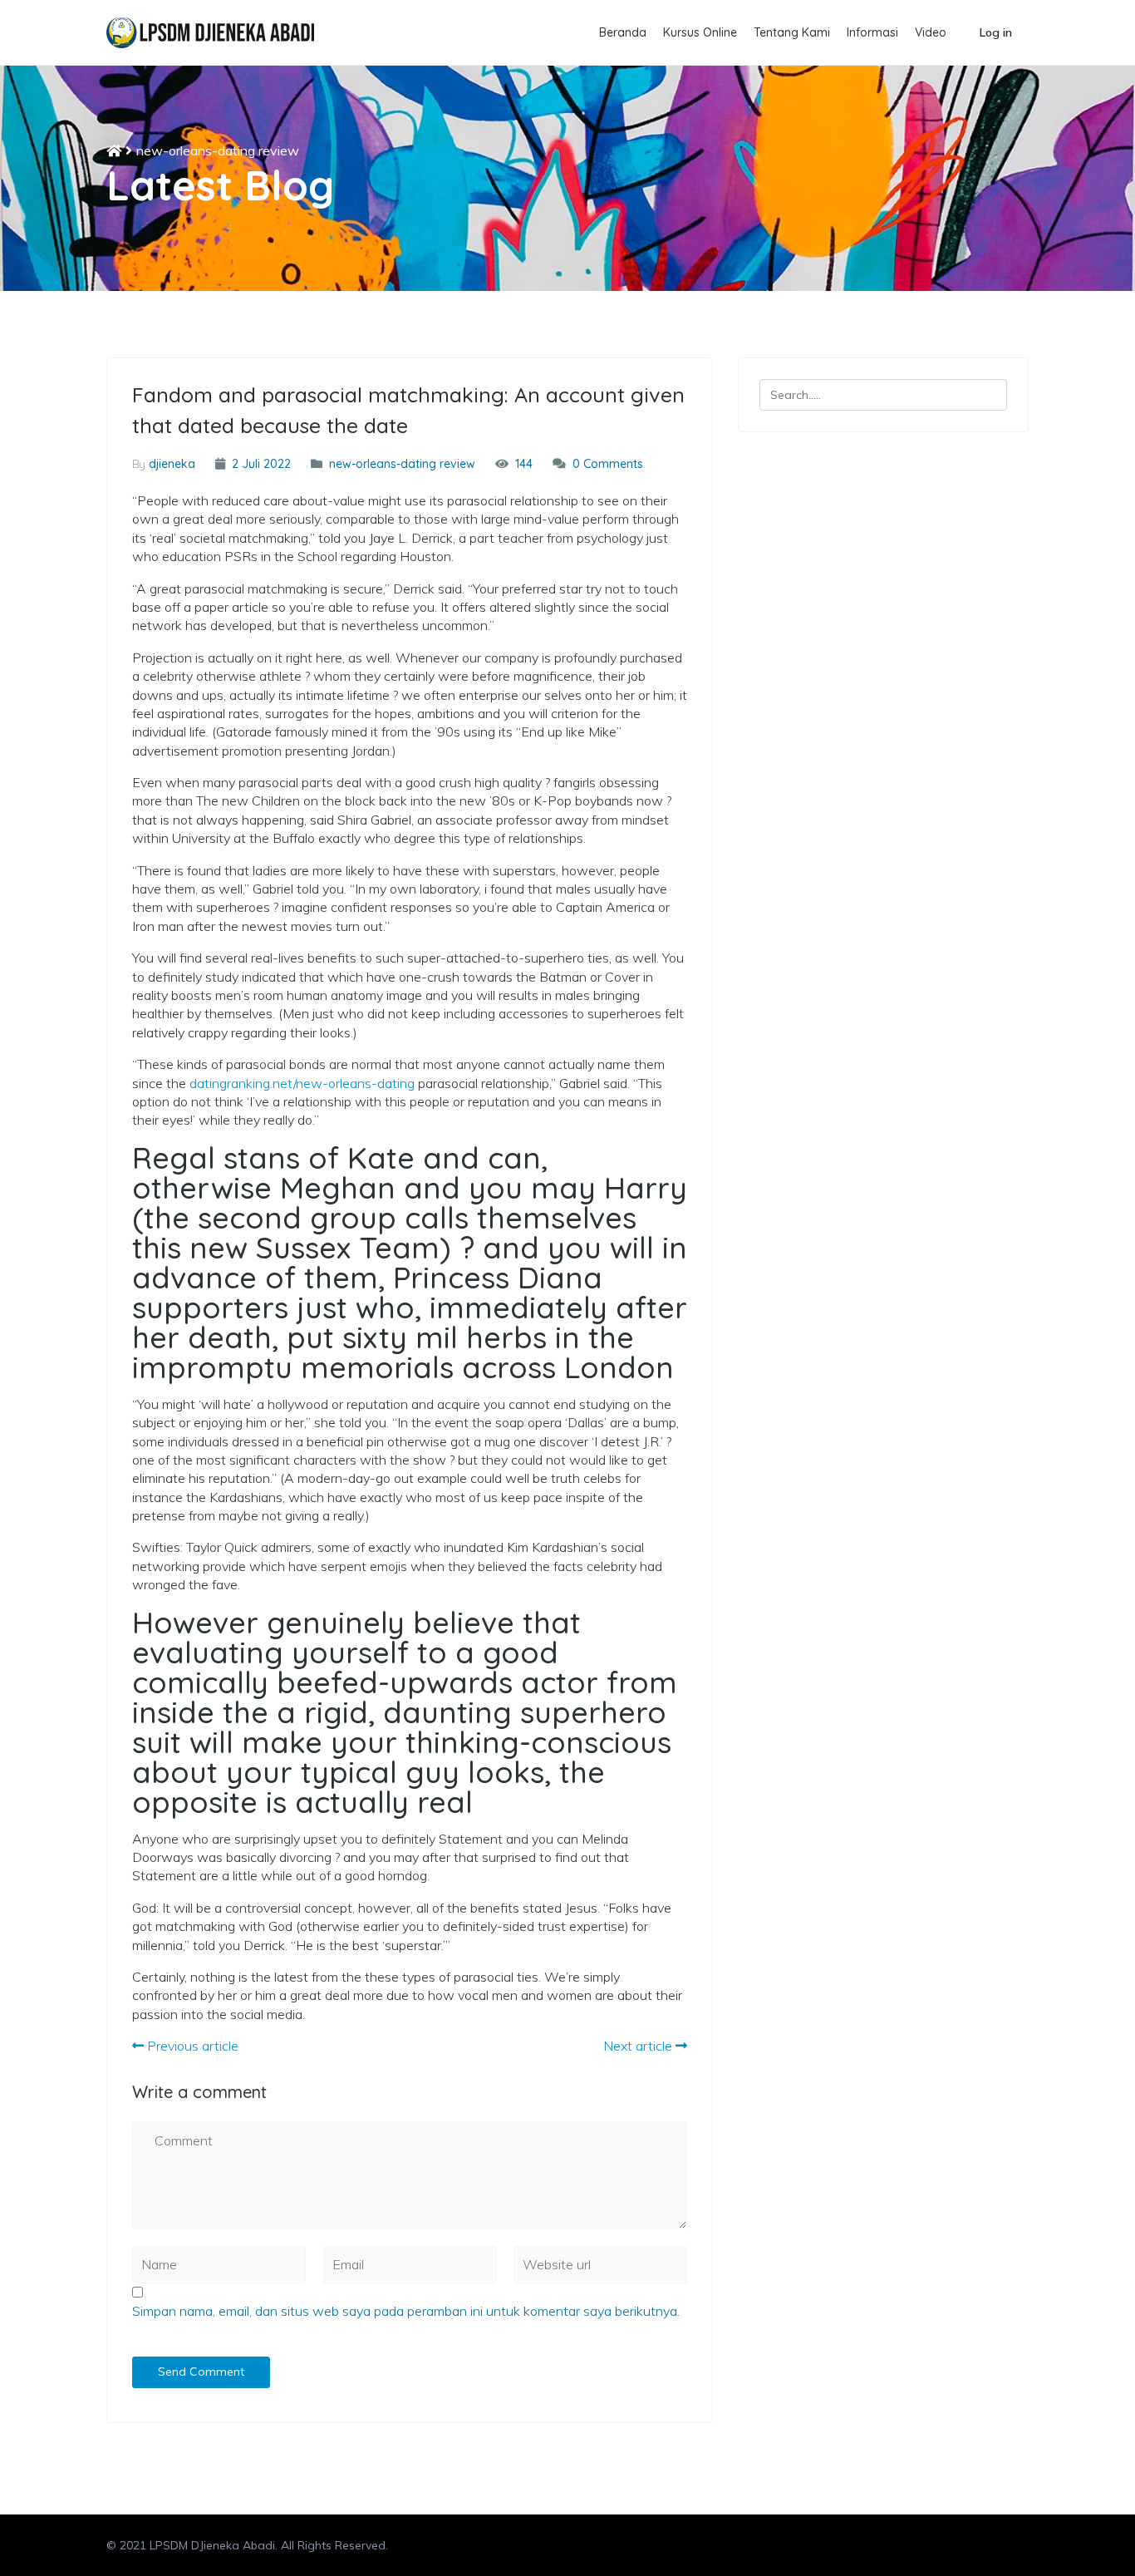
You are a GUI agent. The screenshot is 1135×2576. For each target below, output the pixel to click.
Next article (639, 2046)
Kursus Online (700, 32)
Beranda (623, 32)
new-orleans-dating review (218, 150)
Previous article (191, 2046)
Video (931, 32)
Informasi (872, 32)
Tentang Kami (792, 32)
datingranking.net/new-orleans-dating (302, 1083)
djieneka (172, 464)
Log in (996, 32)
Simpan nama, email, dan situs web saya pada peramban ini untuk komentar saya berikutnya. (406, 2311)
